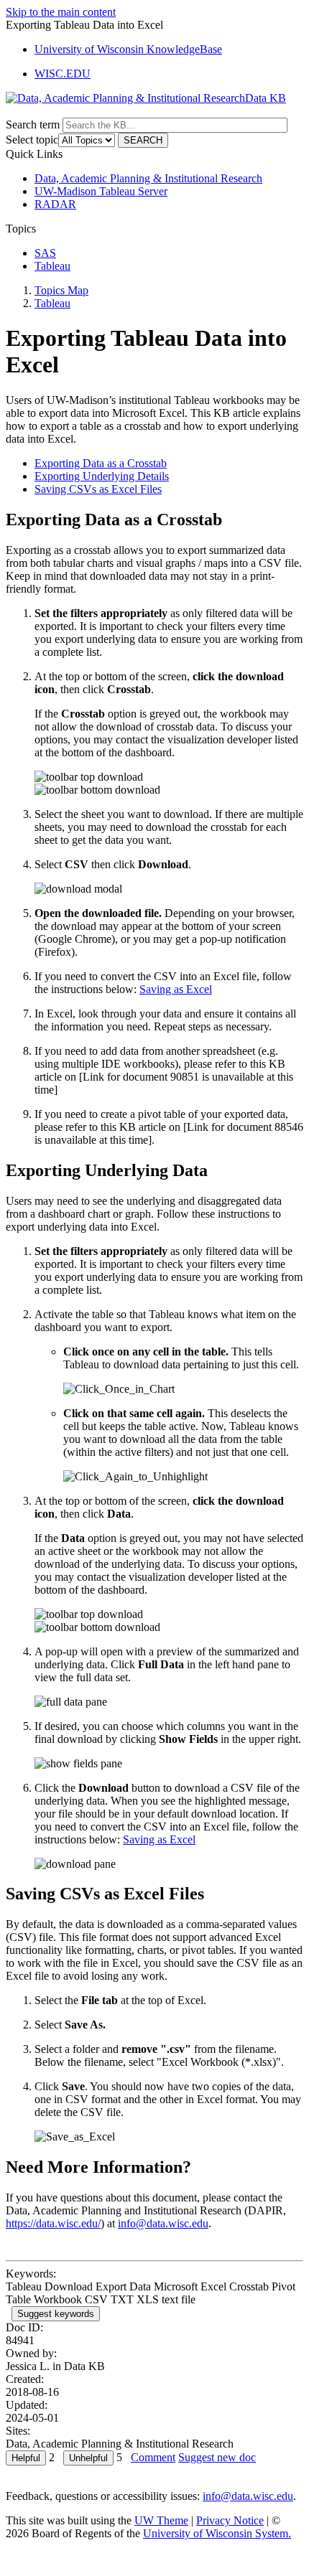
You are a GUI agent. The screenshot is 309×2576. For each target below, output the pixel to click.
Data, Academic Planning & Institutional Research (148, 178)
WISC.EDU (63, 74)
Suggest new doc (217, 2457)
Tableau (52, 266)
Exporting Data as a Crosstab (101, 463)
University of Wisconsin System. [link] (217, 2533)
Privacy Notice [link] (230, 2520)
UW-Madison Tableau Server (101, 191)
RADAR (55, 204)
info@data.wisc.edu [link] (248, 2496)
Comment (153, 2457)
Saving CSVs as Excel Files (98, 489)
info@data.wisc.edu (163, 2223)
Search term (33, 124)
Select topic (32, 140)
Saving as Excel (176, 989)
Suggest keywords (56, 2314)
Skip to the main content (61, 12)
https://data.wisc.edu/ (53, 2223)
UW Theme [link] (161, 2520)
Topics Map (61, 290)
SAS (45, 253)
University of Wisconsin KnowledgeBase (128, 49)
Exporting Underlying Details (102, 476)
